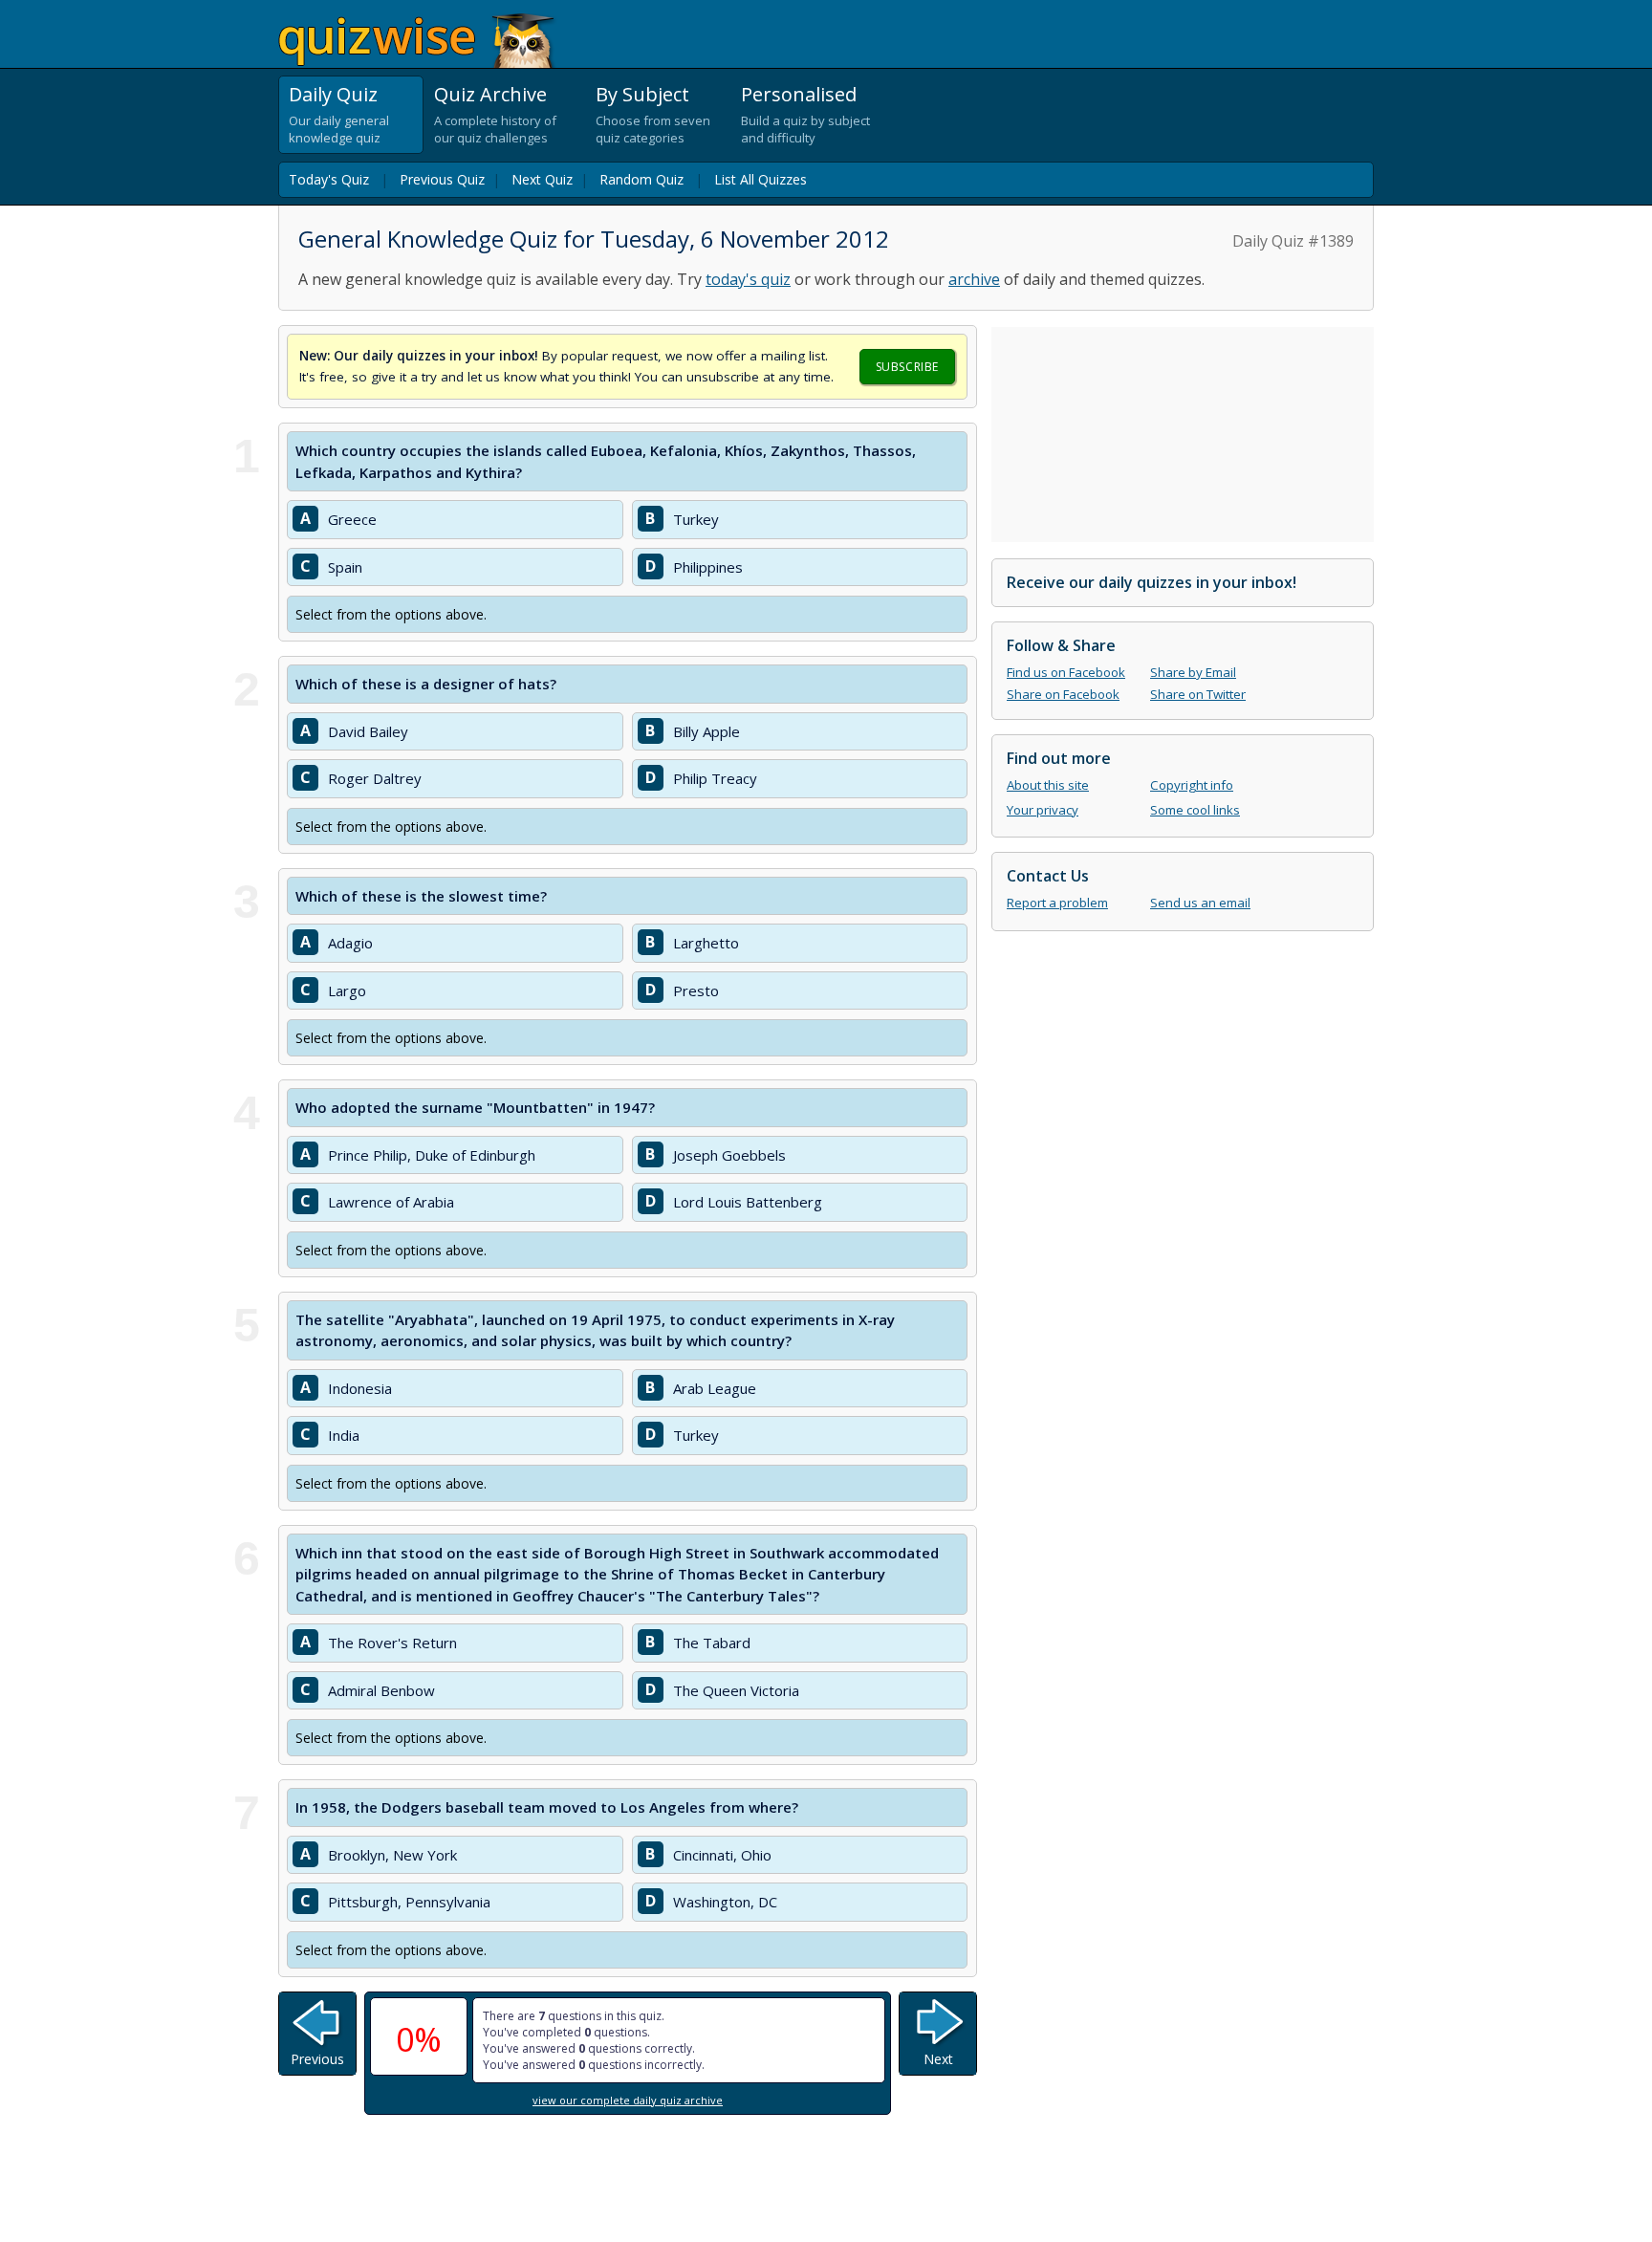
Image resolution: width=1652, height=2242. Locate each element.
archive (974, 279)
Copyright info (1192, 785)
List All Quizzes (761, 179)
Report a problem (1057, 903)
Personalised (799, 94)
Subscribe (907, 367)
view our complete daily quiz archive (628, 2100)
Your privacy (1043, 810)
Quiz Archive (490, 94)
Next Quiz (542, 179)
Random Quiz (641, 179)
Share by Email (1193, 672)
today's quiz (748, 279)
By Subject (642, 94)
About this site (1048, 785)
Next (938, 2059)
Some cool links (1195, 810)
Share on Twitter (1198, 694)
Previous (317, 2059)
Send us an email (1200, 903)
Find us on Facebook (1066, 672)
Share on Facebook (1063, 694)
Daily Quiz (333, 94)
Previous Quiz (442, 179)
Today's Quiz (329, 179)
